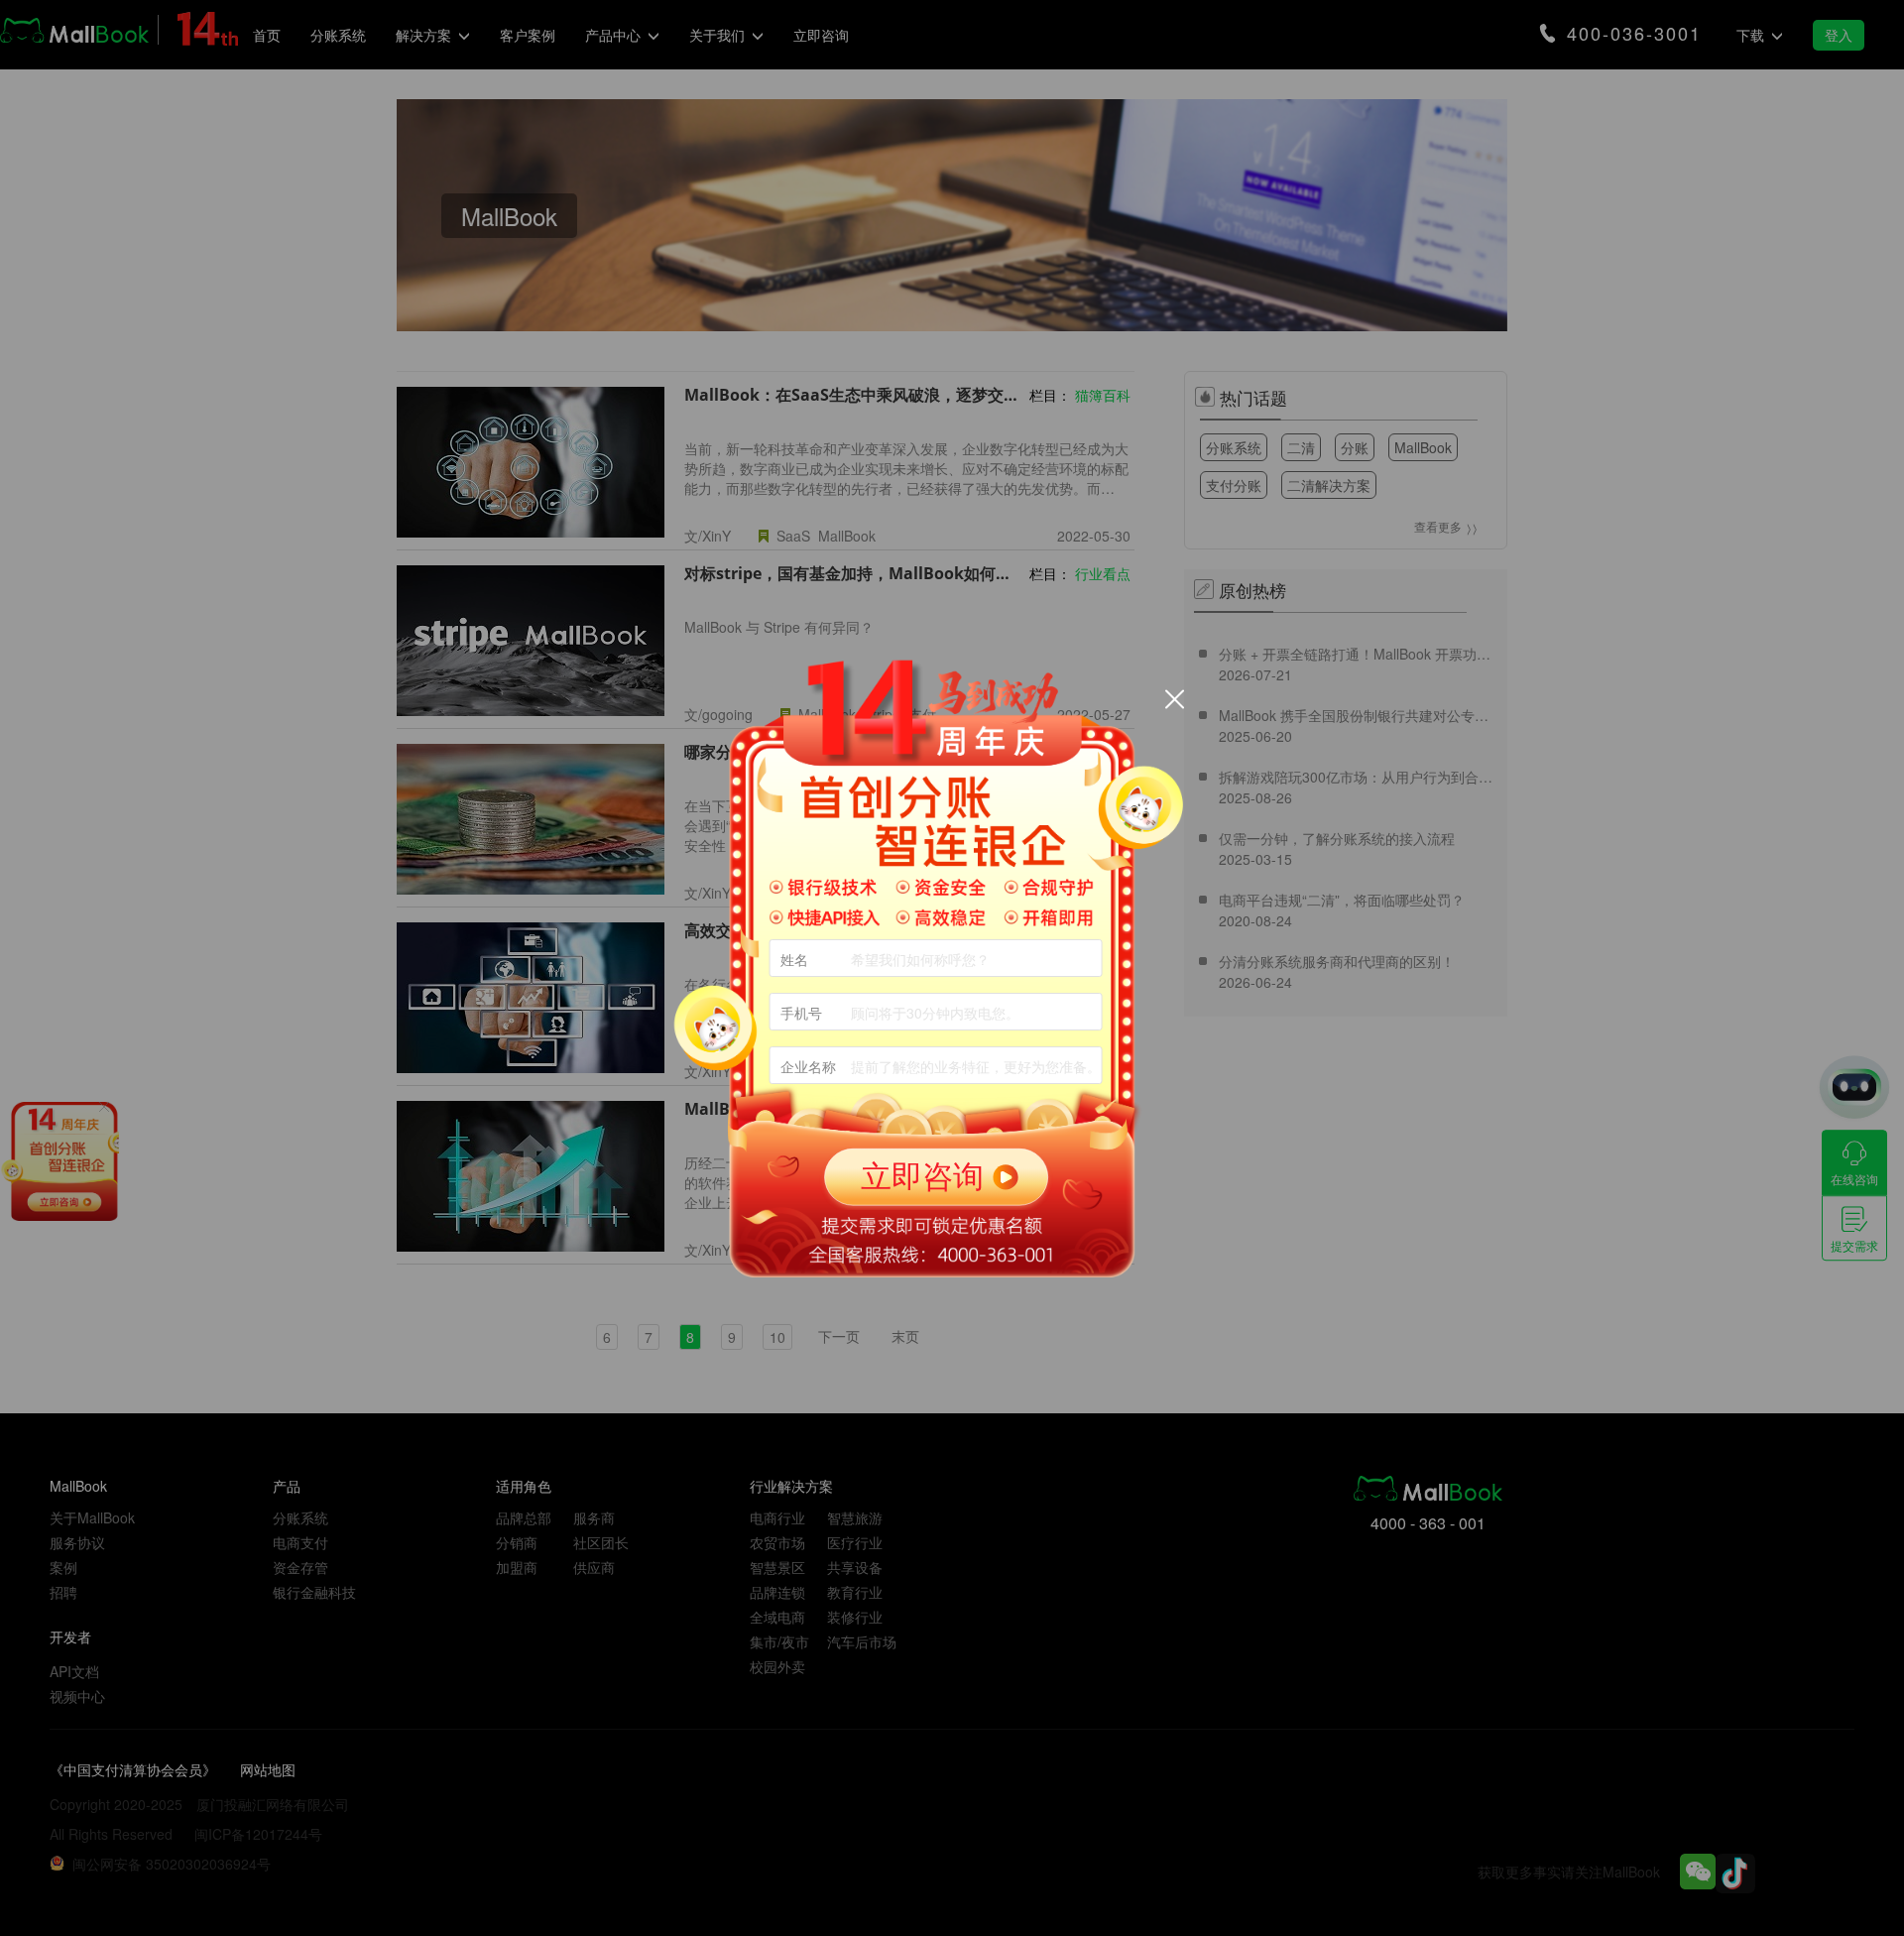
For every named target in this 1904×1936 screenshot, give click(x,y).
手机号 (801, 1013)
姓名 (794, 959)
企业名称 (808, 1066)
